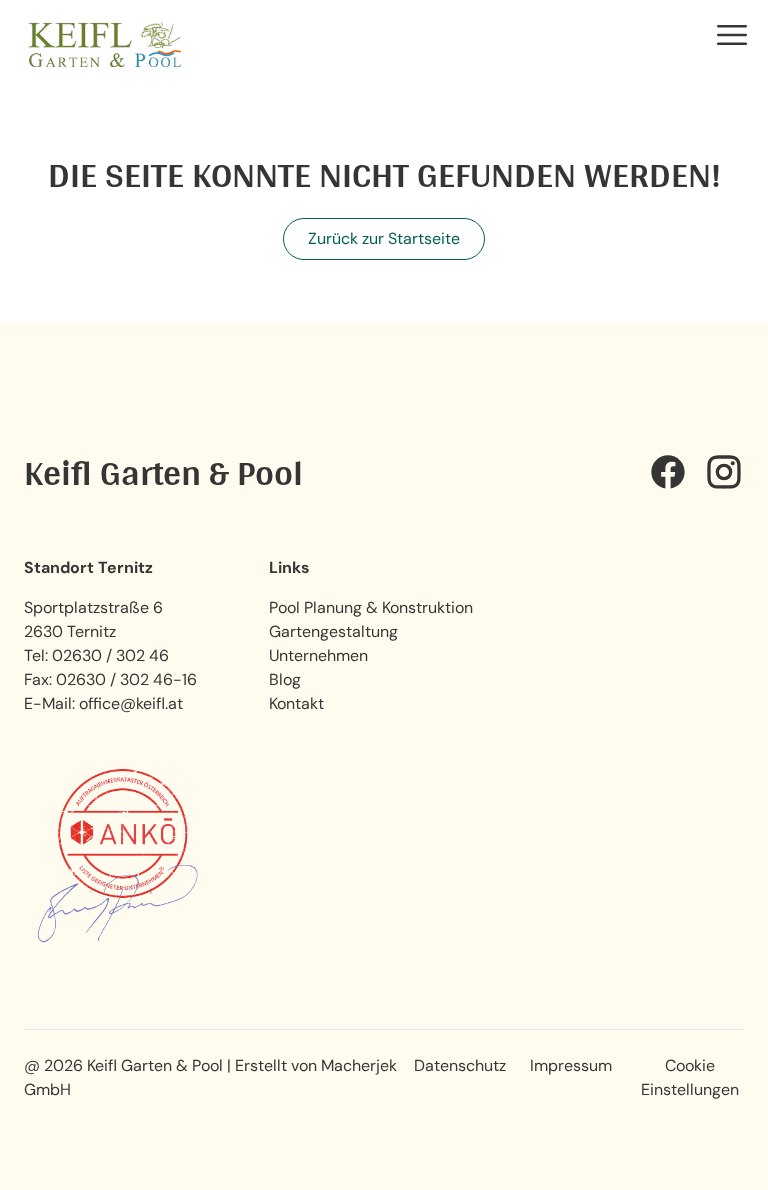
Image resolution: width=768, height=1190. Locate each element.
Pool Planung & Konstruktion (371, 607)
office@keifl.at (131, 703)
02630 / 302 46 (110, 655)
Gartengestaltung (333, 631)
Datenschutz (460, 1065)
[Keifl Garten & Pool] (104, 45)
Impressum (571, 1065)
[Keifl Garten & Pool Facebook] (668, 472)
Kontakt (296, 703)
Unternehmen (318, 655)
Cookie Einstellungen (690, 1077)
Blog (285, 679)
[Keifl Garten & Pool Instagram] (724, 472)
